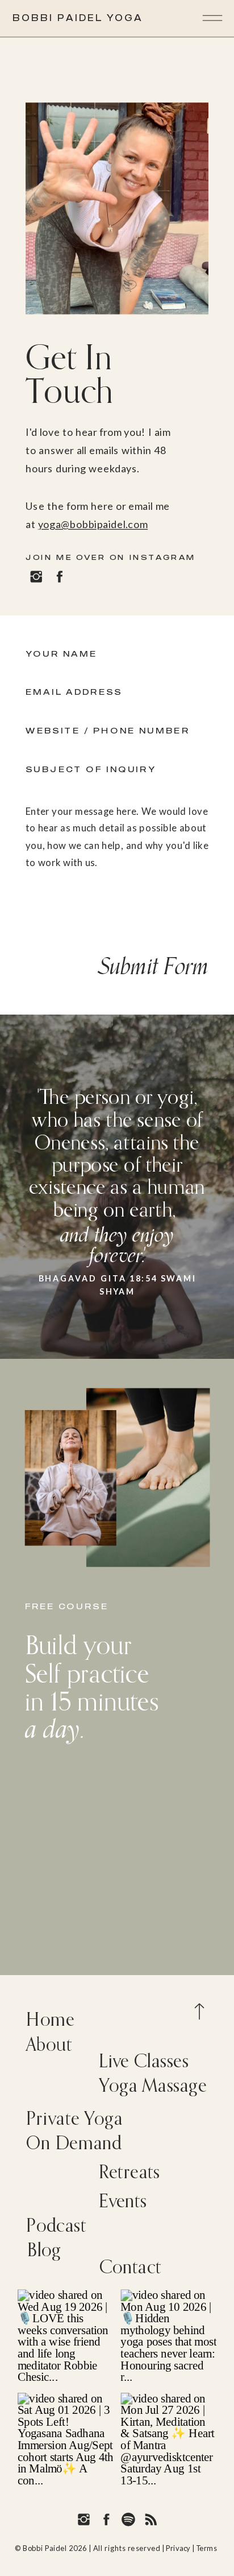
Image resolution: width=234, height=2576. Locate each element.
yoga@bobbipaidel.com (93, 524)
